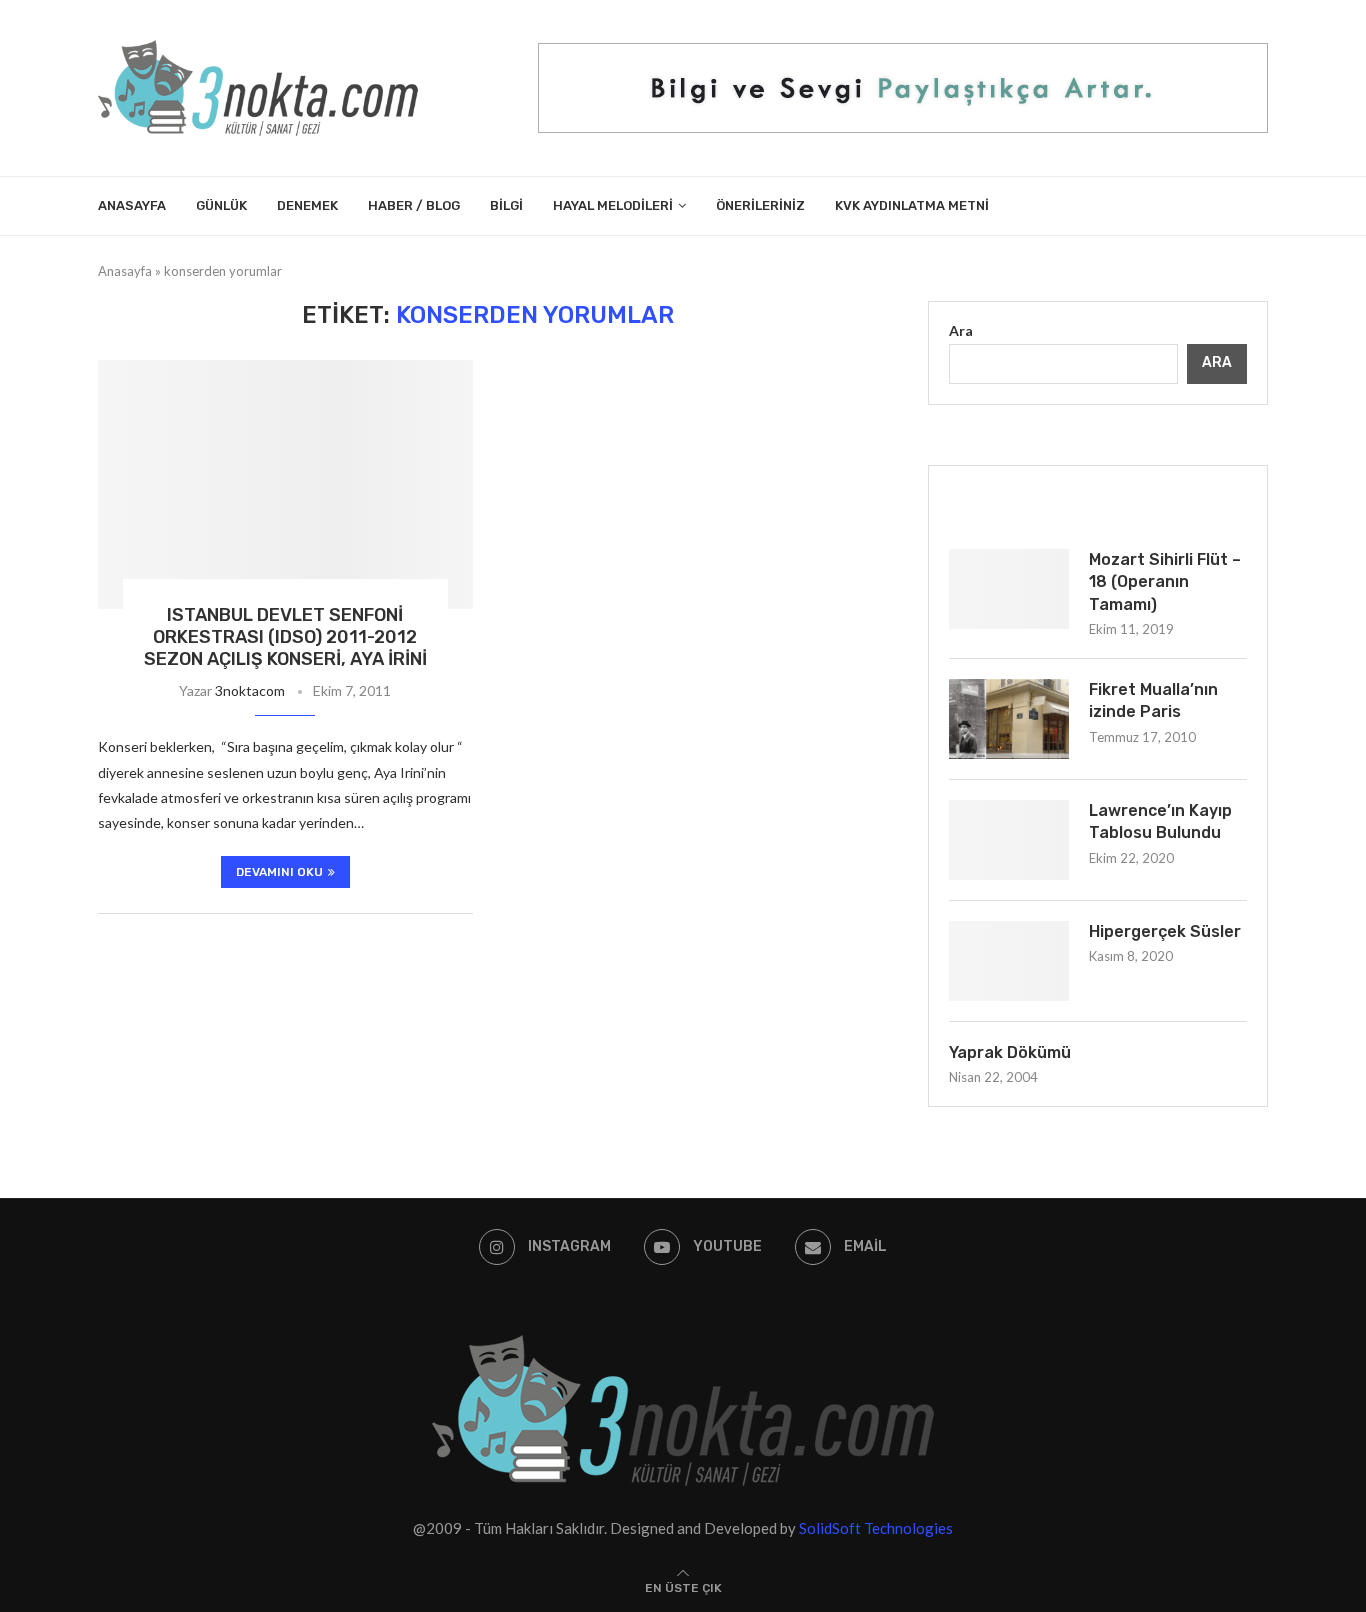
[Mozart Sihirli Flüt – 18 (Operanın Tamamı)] (1009, 589)
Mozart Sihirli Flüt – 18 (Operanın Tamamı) (1165, 582)
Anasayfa (132, 205)
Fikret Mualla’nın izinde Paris (1153, 700)
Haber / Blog (414, 205)
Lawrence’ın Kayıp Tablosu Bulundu (1160, 821)
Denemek (307, 205)
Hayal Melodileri (613, 205)
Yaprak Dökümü (1010, 1052)
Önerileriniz (760, 205)
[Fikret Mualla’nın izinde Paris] (1009, 719)
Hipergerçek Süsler (1165, 931)
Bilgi (506, 205)
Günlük (221, 205)
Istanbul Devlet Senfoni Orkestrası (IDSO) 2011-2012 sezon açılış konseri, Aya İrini (285, 637)
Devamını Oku (279, 872)
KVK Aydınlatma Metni (912, 205)
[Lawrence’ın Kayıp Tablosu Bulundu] (1009, 840)
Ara (961, 330)
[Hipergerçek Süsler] (1009, 961)
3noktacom (250, 690)
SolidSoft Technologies (876, 1528)
